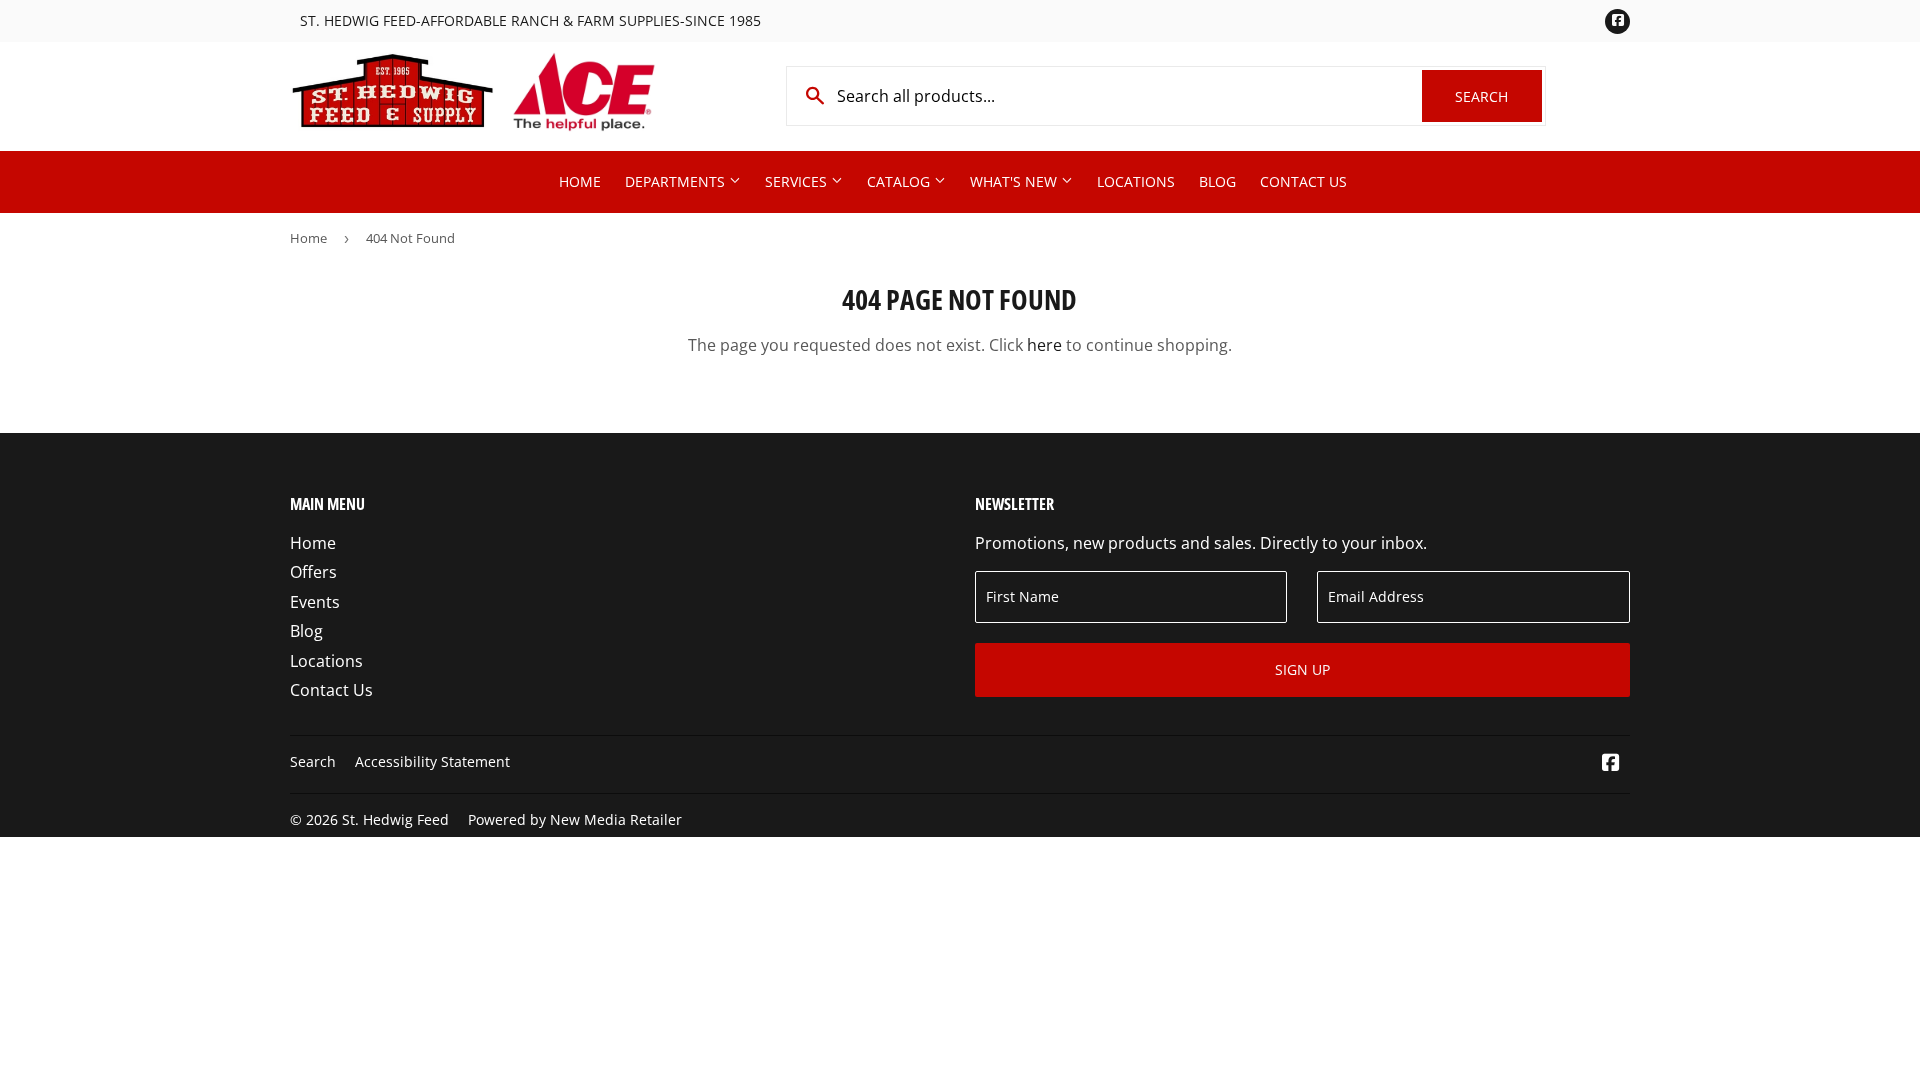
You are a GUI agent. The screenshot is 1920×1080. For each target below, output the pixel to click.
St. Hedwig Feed (395, 819)
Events (315, 602)
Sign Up (1302, 669)
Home (580, 181)
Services (798, 181)
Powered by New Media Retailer (575, 819)
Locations (1136, 181)
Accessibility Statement (432, 761)
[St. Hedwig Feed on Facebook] (1611, 764)
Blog (1217, 181)
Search (1498, 96)
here (1044, 345)
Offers (313, 572)
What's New (1015, 181)
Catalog (900, 181)
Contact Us (1303, 181)
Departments (677, 181)
